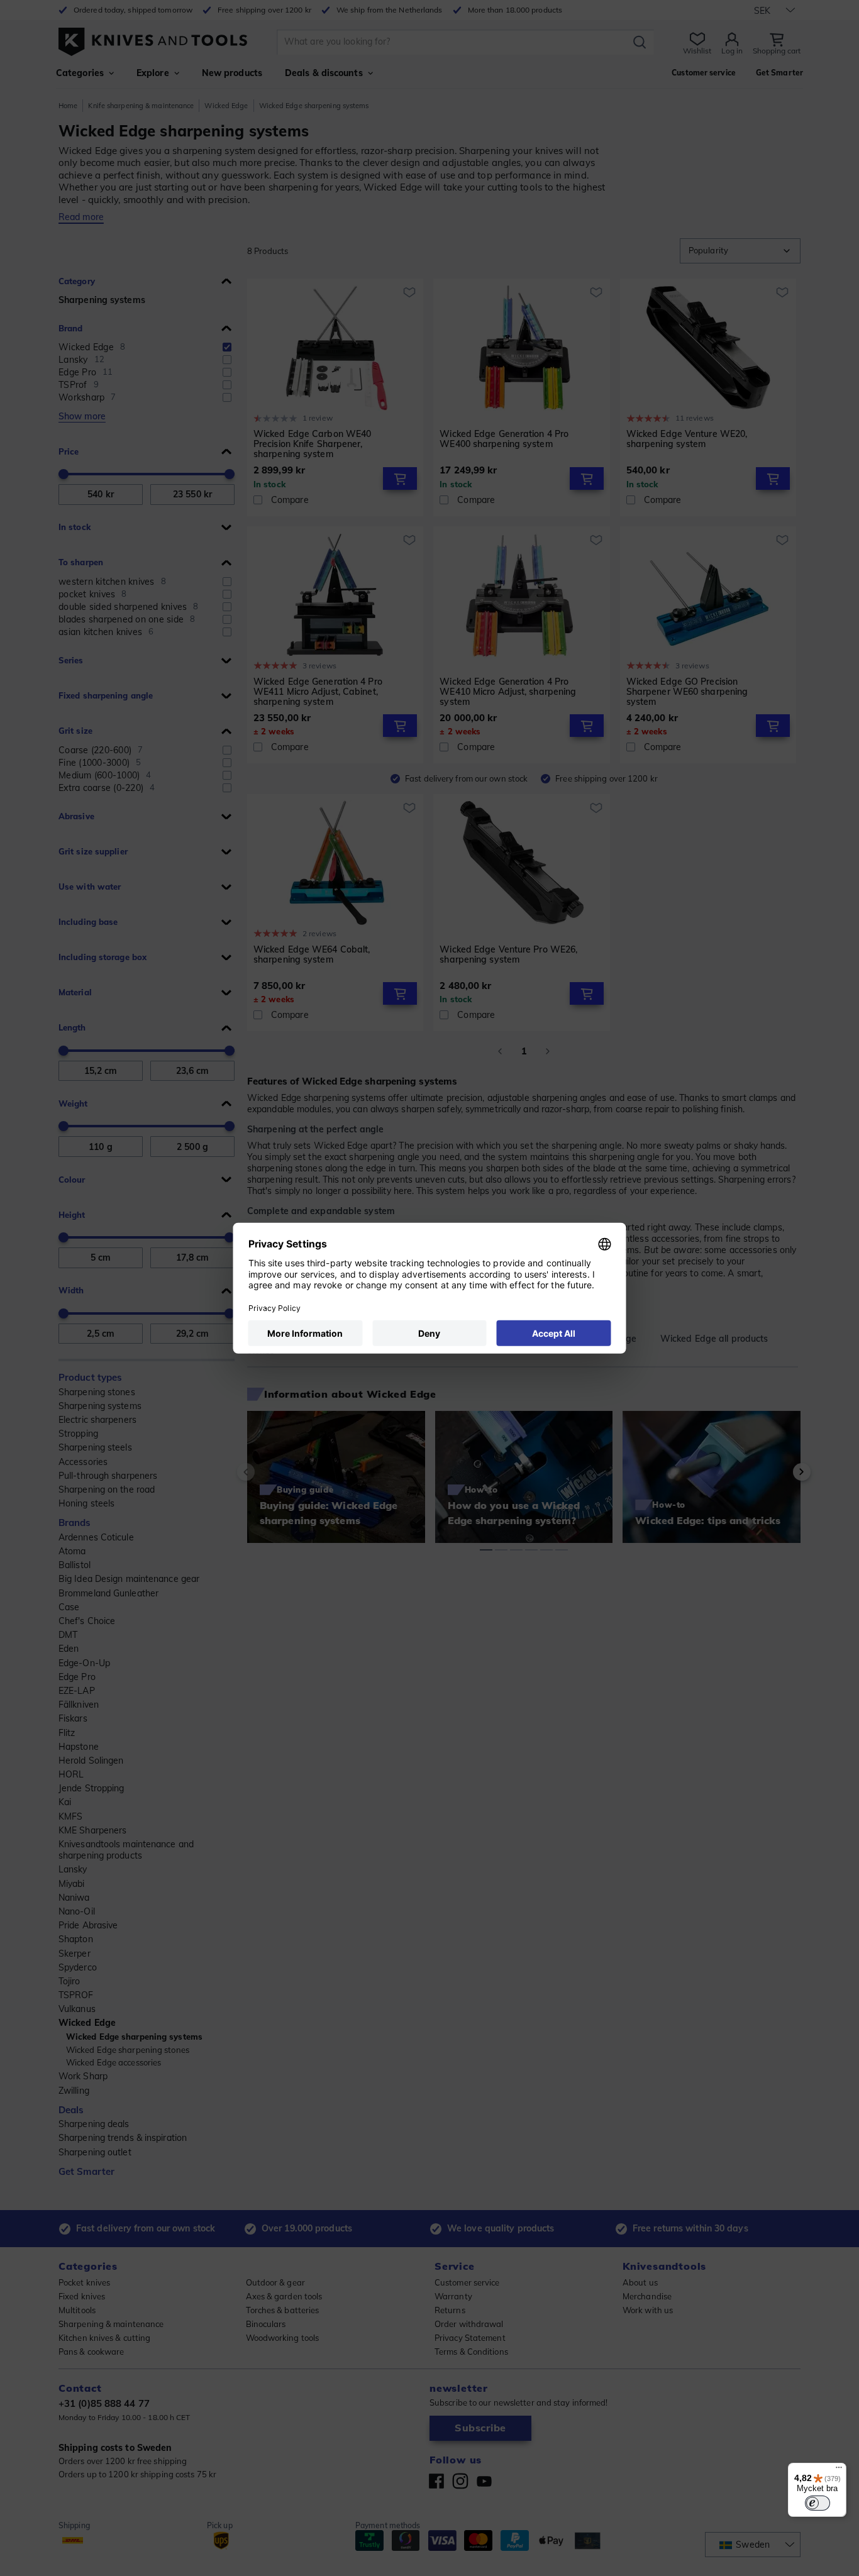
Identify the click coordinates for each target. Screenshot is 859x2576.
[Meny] (839, 2470)
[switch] (817, 2503)
